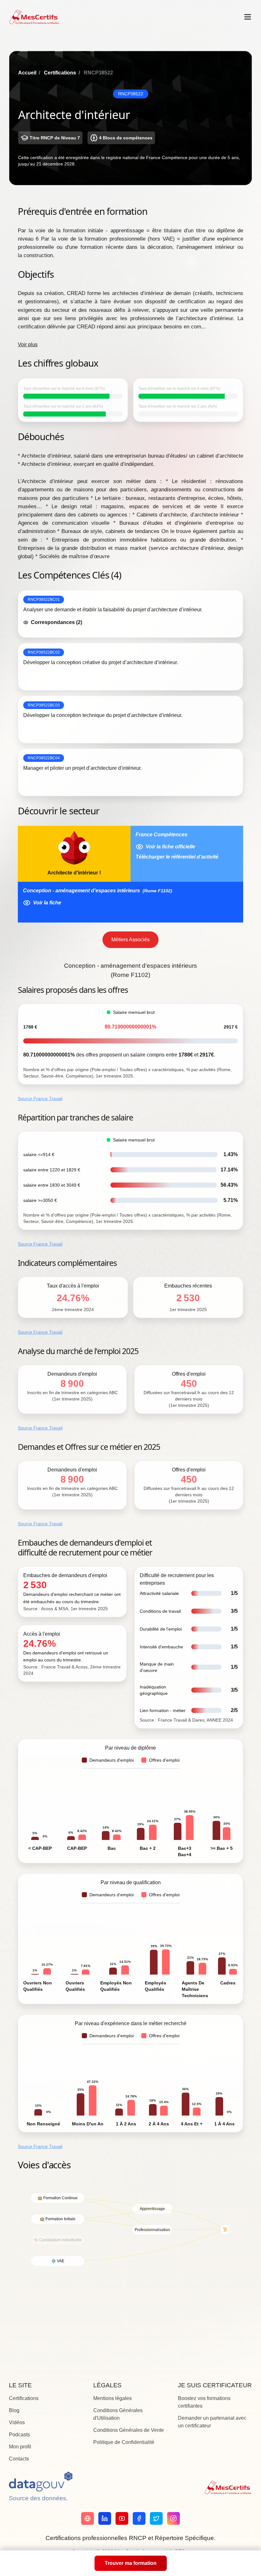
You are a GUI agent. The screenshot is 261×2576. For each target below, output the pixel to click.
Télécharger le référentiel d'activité (177, 857)
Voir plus (28, 344)
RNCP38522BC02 (44, 652)
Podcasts (19, 2435)
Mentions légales (113, 2398)
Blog (14, 2410)
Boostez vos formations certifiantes (204, 2402)
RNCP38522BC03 (44, 705)
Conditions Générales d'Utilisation (118, 2414)
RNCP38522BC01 (44, 600)
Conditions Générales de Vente (129, 2430)
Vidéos (17, 2422)
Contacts (19, 2459)
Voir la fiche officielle (170, 847)
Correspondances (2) (56, 622)
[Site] (88, 2518)
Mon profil (20, 2447)
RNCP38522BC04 (44, 758)
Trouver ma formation (131, 2563)
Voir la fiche (47, 903)
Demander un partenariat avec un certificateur (212, 2422)
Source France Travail (40, 1098)
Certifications (60, 73)
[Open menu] (248, 17)
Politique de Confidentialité (124, 2442)
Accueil (27, 73)
